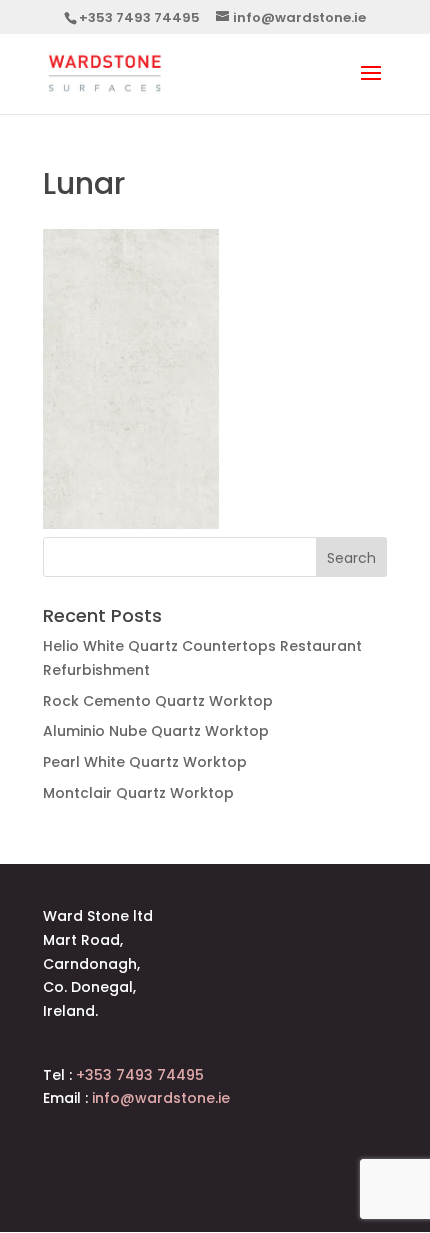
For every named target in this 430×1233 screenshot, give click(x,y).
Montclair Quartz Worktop (138, 793)
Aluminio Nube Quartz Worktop (156, 731)
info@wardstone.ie (161, 1098)
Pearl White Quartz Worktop (145, 762)
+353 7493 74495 (139, 17)
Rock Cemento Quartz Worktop (158, 701)
